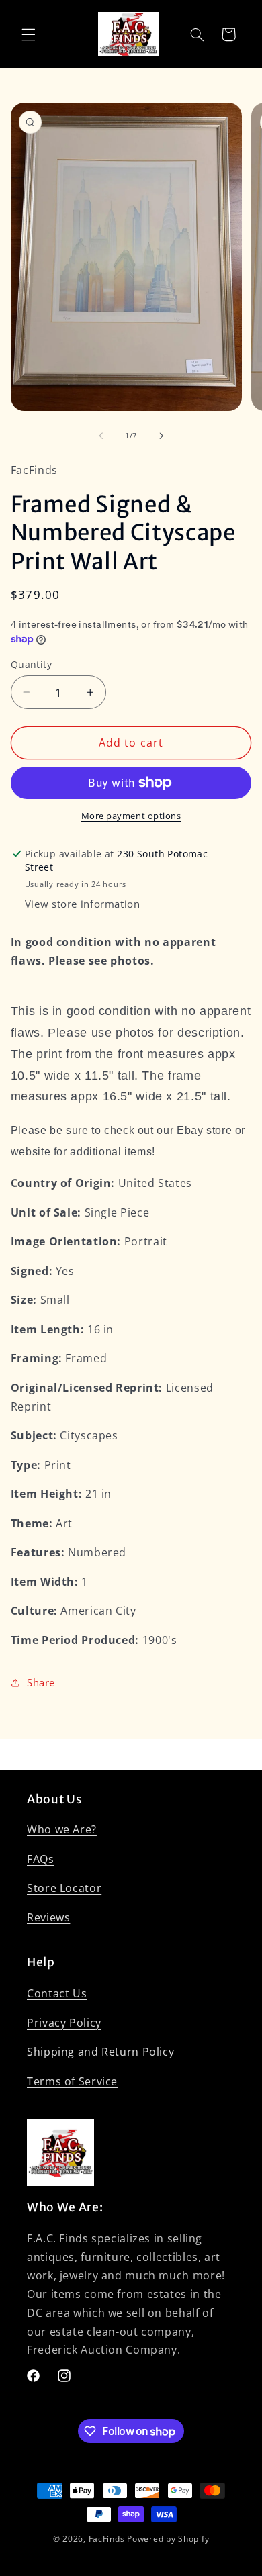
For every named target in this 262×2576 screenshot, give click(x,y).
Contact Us (57, 1993)
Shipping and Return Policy (100, 2052)
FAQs (41, 1859)
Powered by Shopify (168, 2539)
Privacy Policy (64, 2023)
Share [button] (41, 1682)
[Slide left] (101, 436)
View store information (83, 904)
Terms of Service (72, 2081)
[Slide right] (161, 436)
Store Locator (64, 1888)
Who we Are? (62, 1829)
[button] (28, 34)
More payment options (131, 816)
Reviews (48, 1917)
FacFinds (107, 2539)
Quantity (31, 664)
